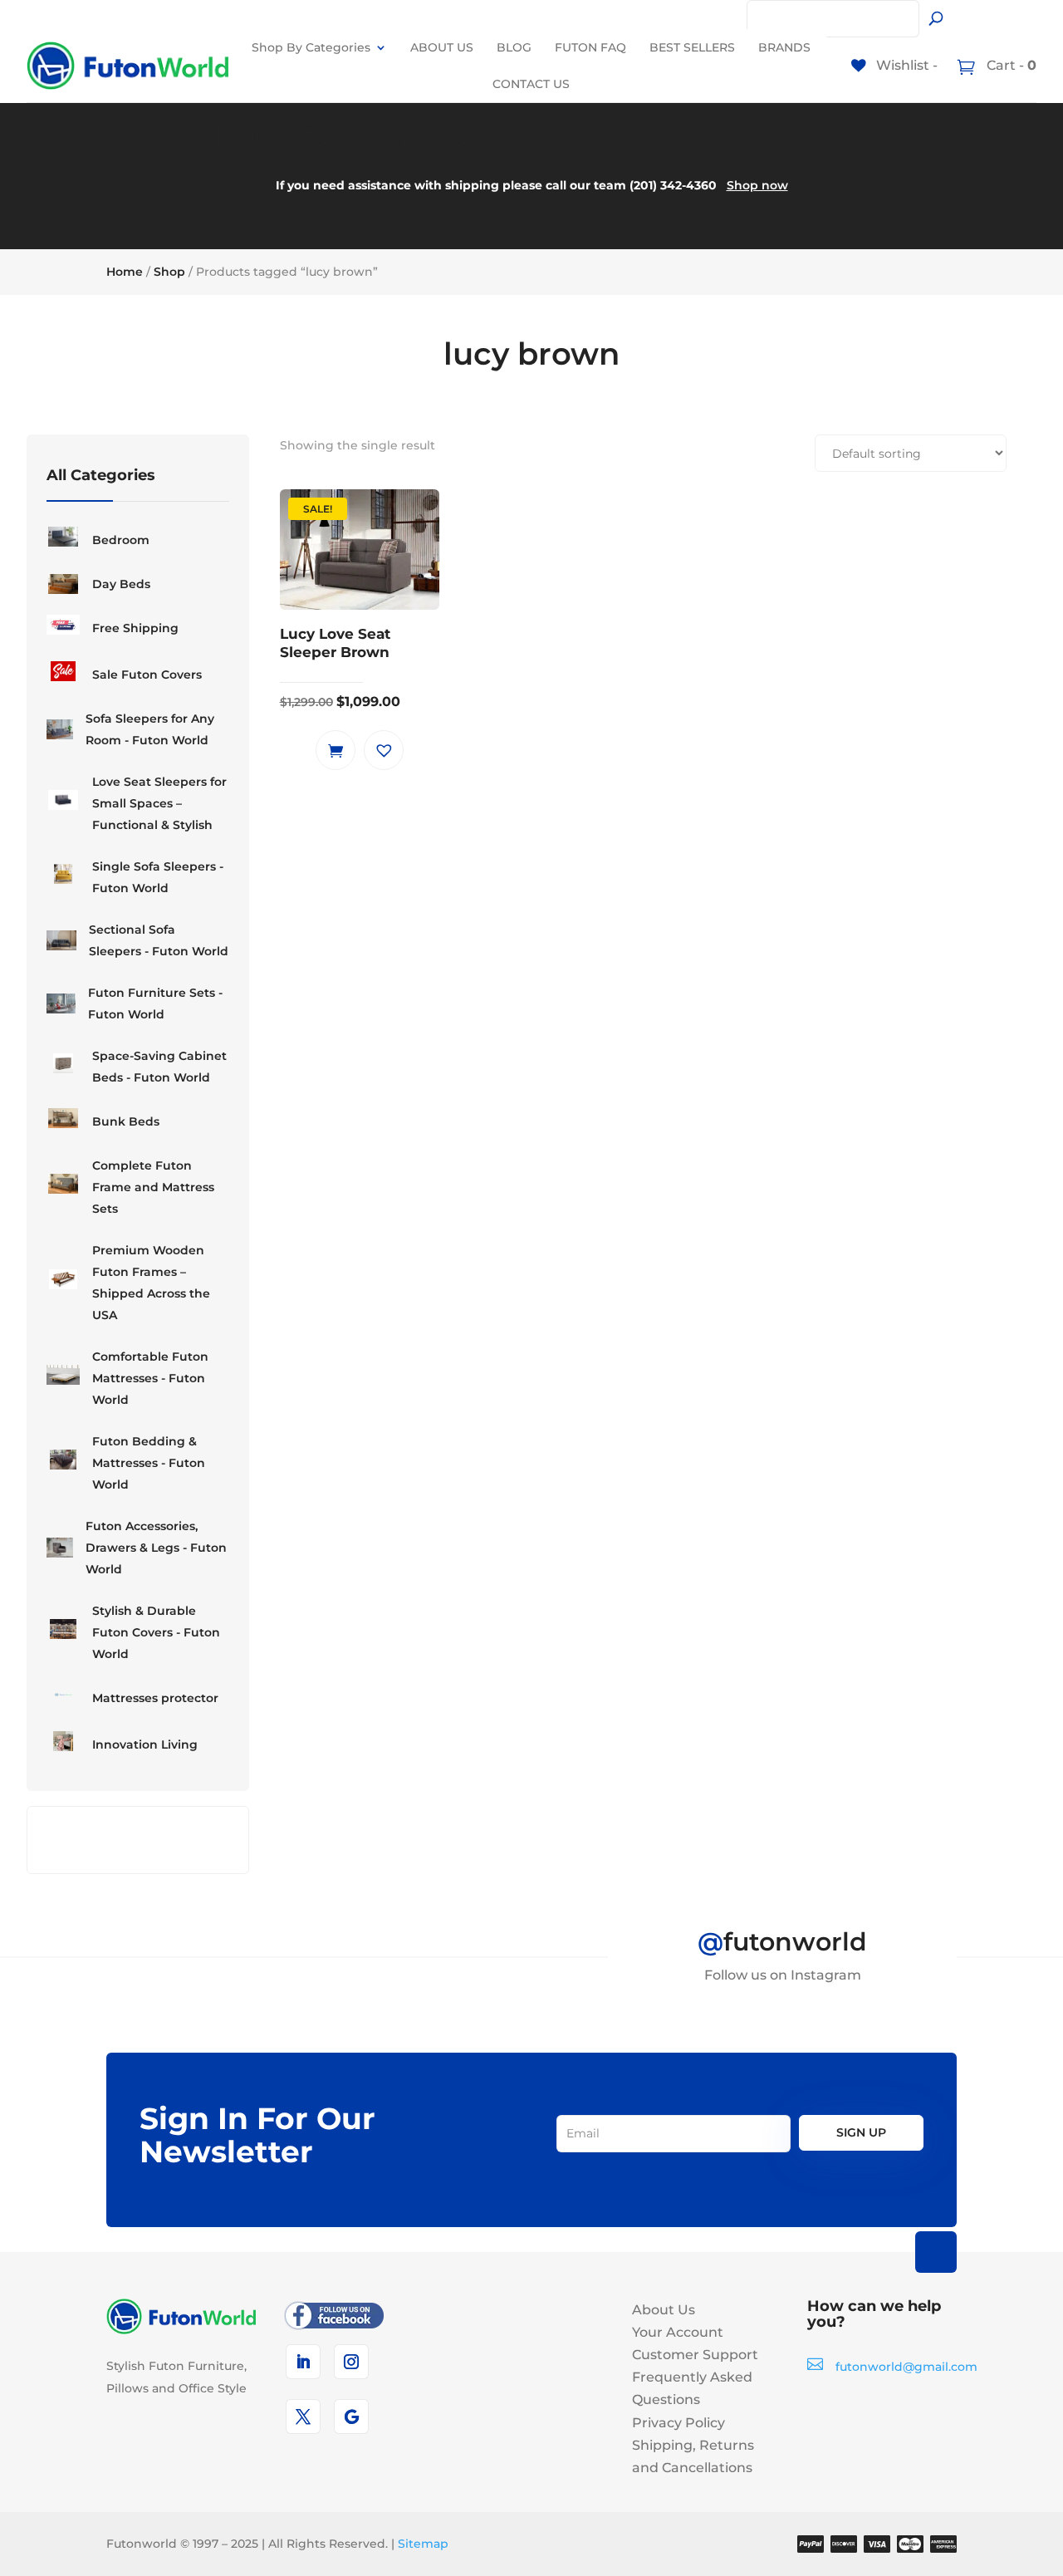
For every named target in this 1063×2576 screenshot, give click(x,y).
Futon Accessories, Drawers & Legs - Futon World (156, 1548)
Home (125, 272)
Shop (169, 272)
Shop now (757, 185)
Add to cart (336, 750)
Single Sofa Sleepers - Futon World (158, 877)
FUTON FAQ (590, 47)
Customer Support (695, 2355)
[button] (384, 750)
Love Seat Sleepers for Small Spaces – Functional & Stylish (159, 803)
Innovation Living (145, 1744)
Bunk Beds (126, 1121)
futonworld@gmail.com (906, 2367)
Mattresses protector (155, 1698)
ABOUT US (442, 47)
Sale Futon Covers (147, 675)
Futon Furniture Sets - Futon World (155, 1003)
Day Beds (121, 584)
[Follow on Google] (351, 2417)
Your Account (678, 2332)
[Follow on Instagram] (351, 2362)
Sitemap (423, 2544)
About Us (664, 2310)
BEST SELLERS (692, 47)
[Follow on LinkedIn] (303, 2362)
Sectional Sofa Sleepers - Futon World (159, 940)
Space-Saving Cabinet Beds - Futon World (159, 1067)
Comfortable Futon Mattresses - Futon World (150, 1378)
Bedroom (121, 540)
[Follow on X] (303, 2417)
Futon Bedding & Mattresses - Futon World (149, 1463)
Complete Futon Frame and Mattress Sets (153, 1187)
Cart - (1010, 65)
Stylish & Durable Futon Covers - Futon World (156, 1632)
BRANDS (784, 47)
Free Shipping (135, 628)
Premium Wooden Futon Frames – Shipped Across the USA (151, 1283)
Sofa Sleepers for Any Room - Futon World (150, 729)
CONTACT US (531, 84)
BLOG (514, 47)
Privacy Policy (678, 2423)
